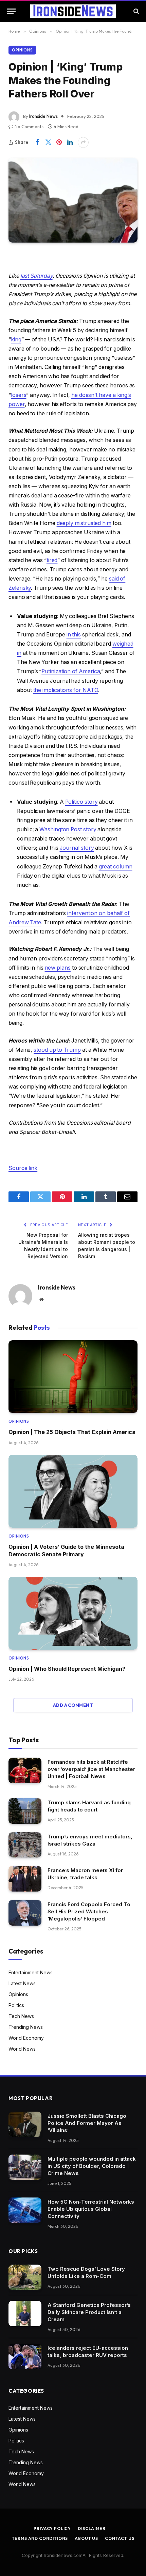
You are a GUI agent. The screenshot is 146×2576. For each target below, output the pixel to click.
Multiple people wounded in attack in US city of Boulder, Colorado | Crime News (92, 2166)
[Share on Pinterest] (59, 142)
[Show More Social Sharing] (83, 142)
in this (74, 635)
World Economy (26, 2038)
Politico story (81, 802)
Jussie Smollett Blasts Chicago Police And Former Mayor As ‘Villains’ (87, 2123)
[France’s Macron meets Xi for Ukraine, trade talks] (25, 1879)
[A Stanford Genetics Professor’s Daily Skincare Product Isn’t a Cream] (25, 2313)
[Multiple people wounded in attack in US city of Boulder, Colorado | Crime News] (25, 2167)
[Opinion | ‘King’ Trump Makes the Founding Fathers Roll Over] (73, 200)
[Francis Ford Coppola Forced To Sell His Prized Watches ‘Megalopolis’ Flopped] (25, 1913)
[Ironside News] (73, 11)
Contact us (120, 2538)
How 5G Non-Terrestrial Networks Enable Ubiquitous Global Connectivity (91, 2209)
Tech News (21, 2016)
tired (52, 560)
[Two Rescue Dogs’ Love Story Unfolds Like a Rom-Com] (25, 2277)
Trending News (26, 2027)
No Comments (29, 126)
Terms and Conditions (40, 2538)
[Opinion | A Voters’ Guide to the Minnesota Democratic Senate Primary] (73, 1491)
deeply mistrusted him (84, 523)
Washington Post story (68, 829)
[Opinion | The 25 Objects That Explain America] (73, 1377)
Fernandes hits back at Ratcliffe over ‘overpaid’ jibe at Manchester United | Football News (91, 1769)
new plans (58, 968)
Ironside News (43, 116)
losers (19, 395)
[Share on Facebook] (37, 142)
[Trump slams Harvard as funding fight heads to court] (25, 1811)
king (16, 340)
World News (22, 2049)
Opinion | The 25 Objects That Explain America (72, 1432)
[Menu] (11, 11)
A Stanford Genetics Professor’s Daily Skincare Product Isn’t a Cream (89, 2312)
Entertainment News (31, 1972)
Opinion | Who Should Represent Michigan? (67, 1669)
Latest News (22, 1983)
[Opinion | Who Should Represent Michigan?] (73, 1613)
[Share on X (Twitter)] (48, 142)
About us (86, 2538)
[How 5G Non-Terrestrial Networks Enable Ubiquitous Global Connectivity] (25, 2210)
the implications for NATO (66, 690)
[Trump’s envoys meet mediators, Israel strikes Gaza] (25, 1845)
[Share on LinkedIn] (70, 142)
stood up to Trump (57, 1050)
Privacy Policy (52, 2528)
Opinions (22, 50)
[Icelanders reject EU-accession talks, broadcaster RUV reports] (25, 2356)
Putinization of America (71, 671)
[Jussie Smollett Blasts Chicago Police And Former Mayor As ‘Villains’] (25, 2124)
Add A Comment (73, 1705)
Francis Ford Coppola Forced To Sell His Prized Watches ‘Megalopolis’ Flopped (89, 1911)
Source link (23, 1168)
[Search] (136, 11)
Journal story (77, 848)
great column (116, 867)
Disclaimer (92, 2528)
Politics (16, 2005)
